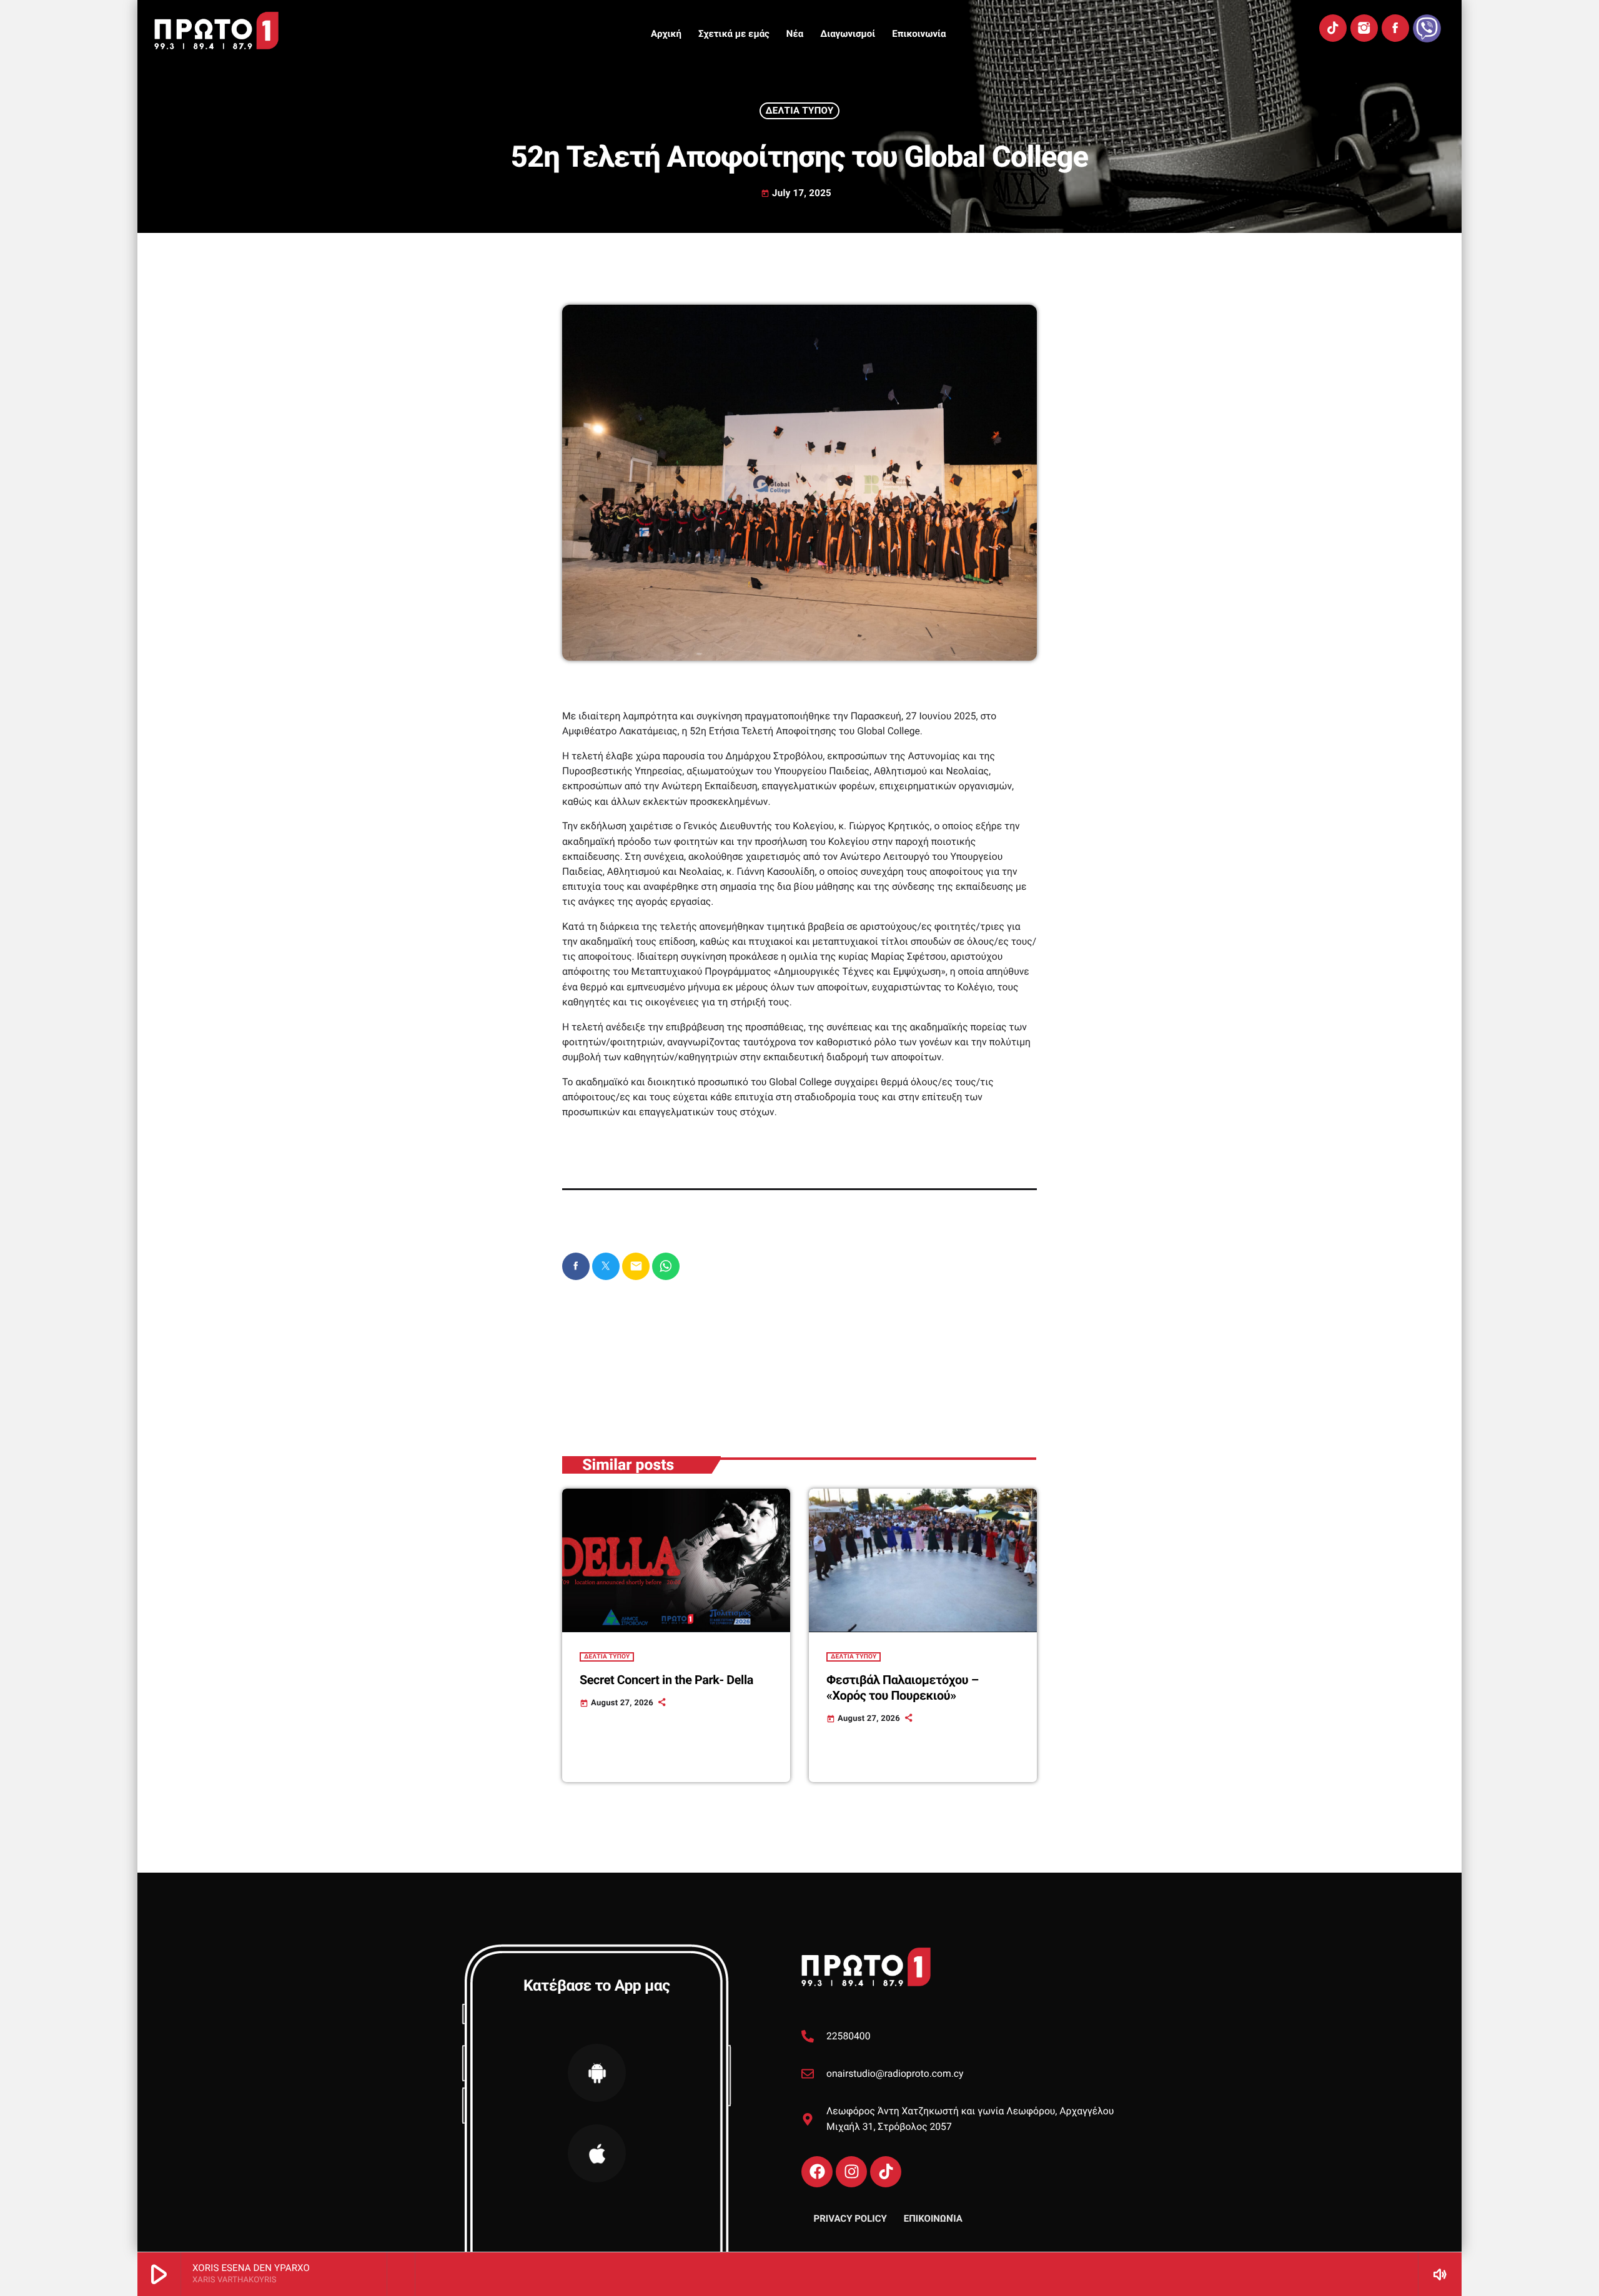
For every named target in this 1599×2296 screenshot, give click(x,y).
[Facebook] (1395, 28)
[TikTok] (1333, 28)
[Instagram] (1364, 28)
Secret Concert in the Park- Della (666, 1680)
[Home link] (216, 31)
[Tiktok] (886, 2172)
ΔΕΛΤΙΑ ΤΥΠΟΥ (800, 111)
